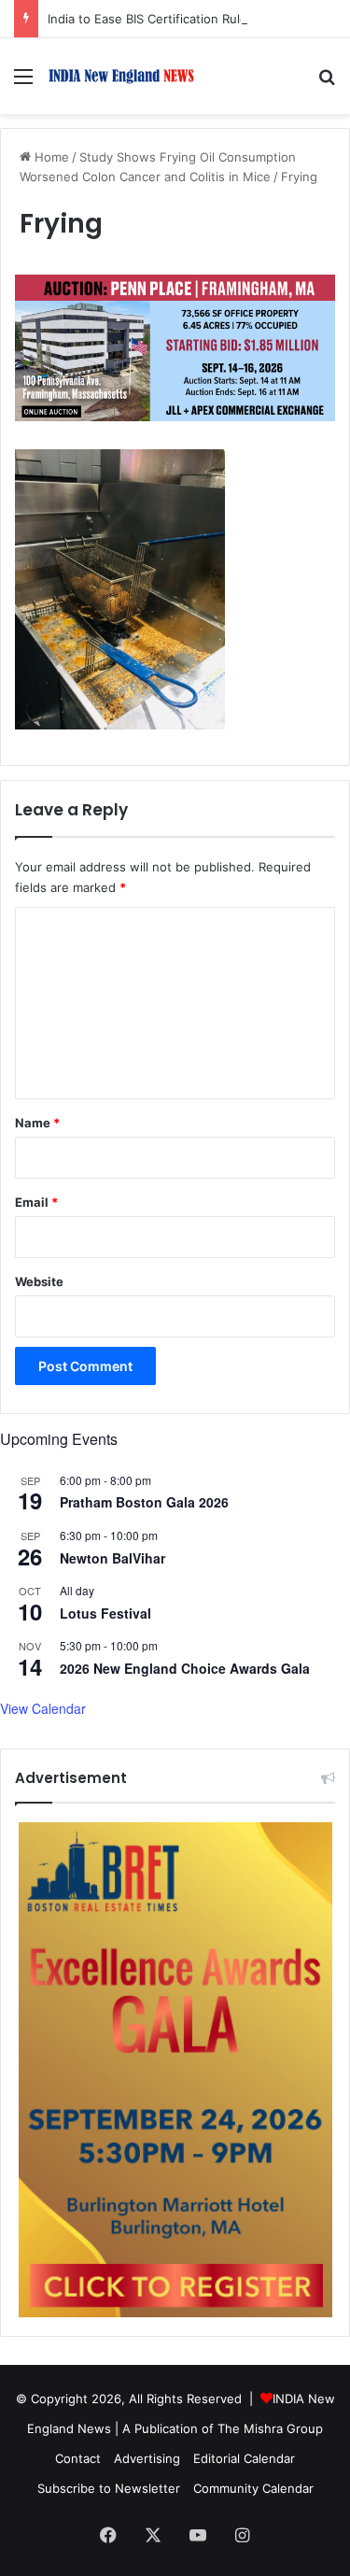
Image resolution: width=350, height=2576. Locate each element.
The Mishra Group (270, 2428)
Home (50, 157)
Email (36, 1202)
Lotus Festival (105, 1613)
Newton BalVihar (112, 1558)
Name (37, 1123)
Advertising (147, 2458)
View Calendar (43, 1708)
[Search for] (327, 83)
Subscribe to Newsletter (109, 2488)
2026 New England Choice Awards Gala (185, 1668)
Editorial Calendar (244, 2458)
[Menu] (23, 83)
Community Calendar (253, 2488)
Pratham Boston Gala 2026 (144, 1502)
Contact (78, 2458)
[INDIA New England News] (121, 76)
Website (39, 1281)
